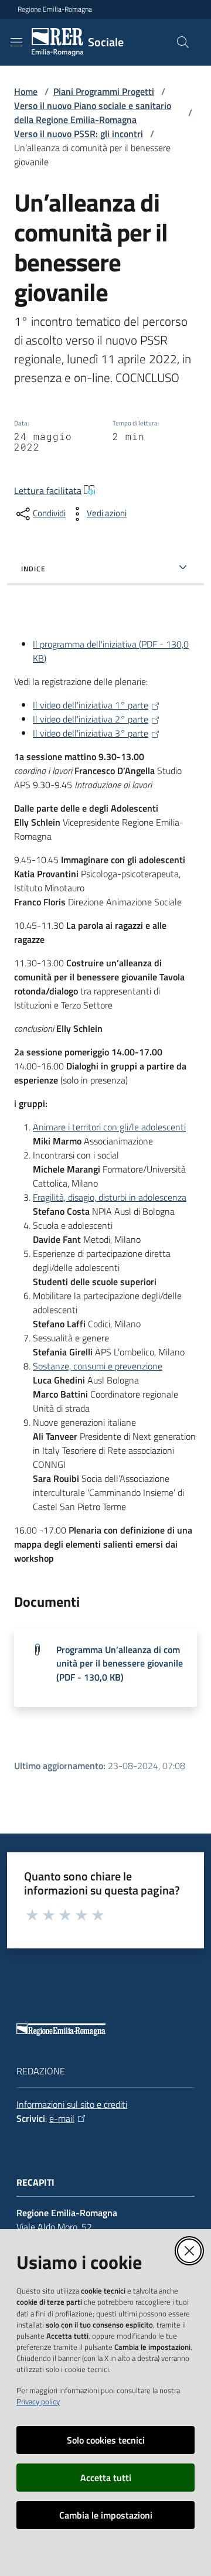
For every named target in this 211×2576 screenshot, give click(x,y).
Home (26, 91)
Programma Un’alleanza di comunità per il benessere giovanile (120, 1663)
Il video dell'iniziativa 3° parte (91, 733)
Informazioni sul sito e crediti (72, 2104)
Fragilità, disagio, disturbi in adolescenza (110, 1197)
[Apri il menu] (16, 42)
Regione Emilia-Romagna (55, 9)
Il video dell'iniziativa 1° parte (91, 705)
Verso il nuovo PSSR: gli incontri (79, 134)
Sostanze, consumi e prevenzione (98, 1366)
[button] (183, 42)
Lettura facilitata (48, 490)
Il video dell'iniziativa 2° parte (91, 719)
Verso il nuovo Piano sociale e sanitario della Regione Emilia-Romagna (93, 113)
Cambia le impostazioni (106, 2515)
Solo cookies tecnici (106, 2440)
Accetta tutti (106, 2478)
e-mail (62, 2118)
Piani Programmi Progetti (104, 91)
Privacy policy (38, 2401)
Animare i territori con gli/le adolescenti (109, 1127)
